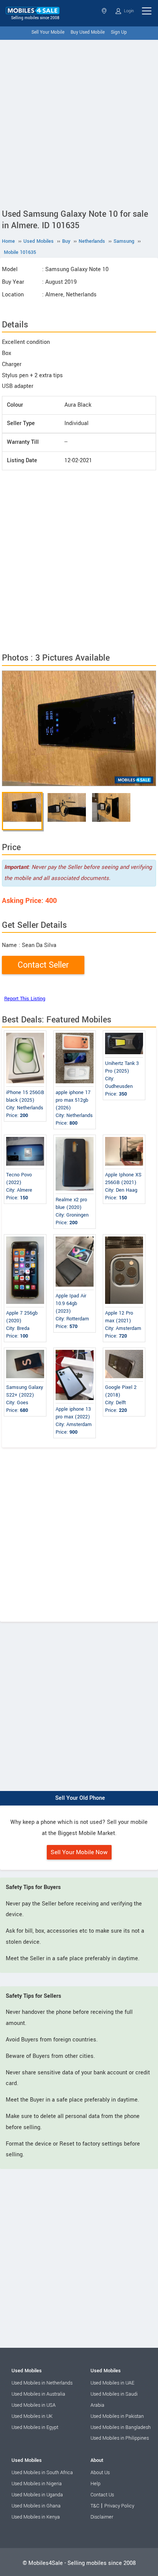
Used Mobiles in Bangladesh (121, 2427)
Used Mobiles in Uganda (37, 2495)
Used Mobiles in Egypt (35, 2427)
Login (128, 11)
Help (95, 2484)
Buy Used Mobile (88, 32)
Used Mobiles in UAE (112, 2383)
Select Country (105, 11)
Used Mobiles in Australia (38, 2394)
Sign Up (119, 32)
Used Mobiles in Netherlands (42, 2383)
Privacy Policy (119, 2506)
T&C (95, 2506)
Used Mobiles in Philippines (120, 2438)
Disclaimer (102, 2517)
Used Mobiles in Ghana (36, 2506)
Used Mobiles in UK (32, 2416)
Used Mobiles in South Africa (42, 2473)
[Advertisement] (79, 123)
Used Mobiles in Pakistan (117, 2416)
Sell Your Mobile (48, 32)
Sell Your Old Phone (80, 1798)
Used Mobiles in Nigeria (37, 2484)
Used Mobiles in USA (34, 2405)
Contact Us (102, 2495)
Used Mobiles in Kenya (36, 2517)
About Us (100, 2473)
